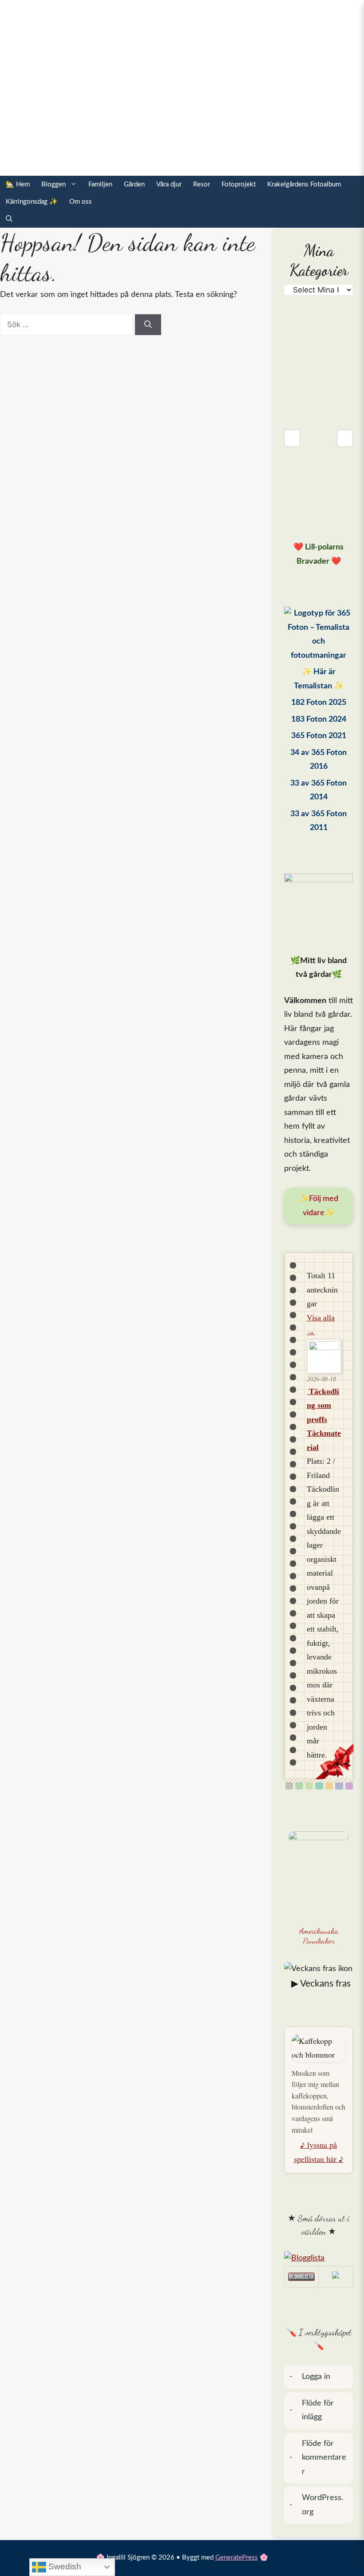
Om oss (81, 202)
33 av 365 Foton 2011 (318, 821)
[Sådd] (299, 1786)
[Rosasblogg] (318, 2259)
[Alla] (289, 1786)
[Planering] (339, 1786)
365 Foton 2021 (319, 736)
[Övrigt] (349, 1786)
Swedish (64, 2566)
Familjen (100, 184)
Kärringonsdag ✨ (32, 202)
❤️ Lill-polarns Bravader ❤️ (318, 554)
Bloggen (53, 184)
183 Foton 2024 (319, 719)
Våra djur (169, 184)
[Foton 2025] (318, 635)
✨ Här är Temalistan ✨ (319, 679)
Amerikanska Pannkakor (319, 1936)
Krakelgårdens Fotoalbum (304, 184)
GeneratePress (237, 2558)
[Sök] (148, 325)
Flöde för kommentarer (324, 2458)
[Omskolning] (309, 1786)
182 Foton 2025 (319, 703)
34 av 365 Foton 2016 (318, 760)
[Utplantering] (319, 1786)
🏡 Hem (18, 184)
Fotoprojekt (239, 184)
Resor (202, 184)
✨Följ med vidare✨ (319, 1206)
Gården (134, 184)
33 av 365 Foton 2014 (318, 790)
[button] (9, 219)
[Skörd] (329, 1786)
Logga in (316, 2377)
